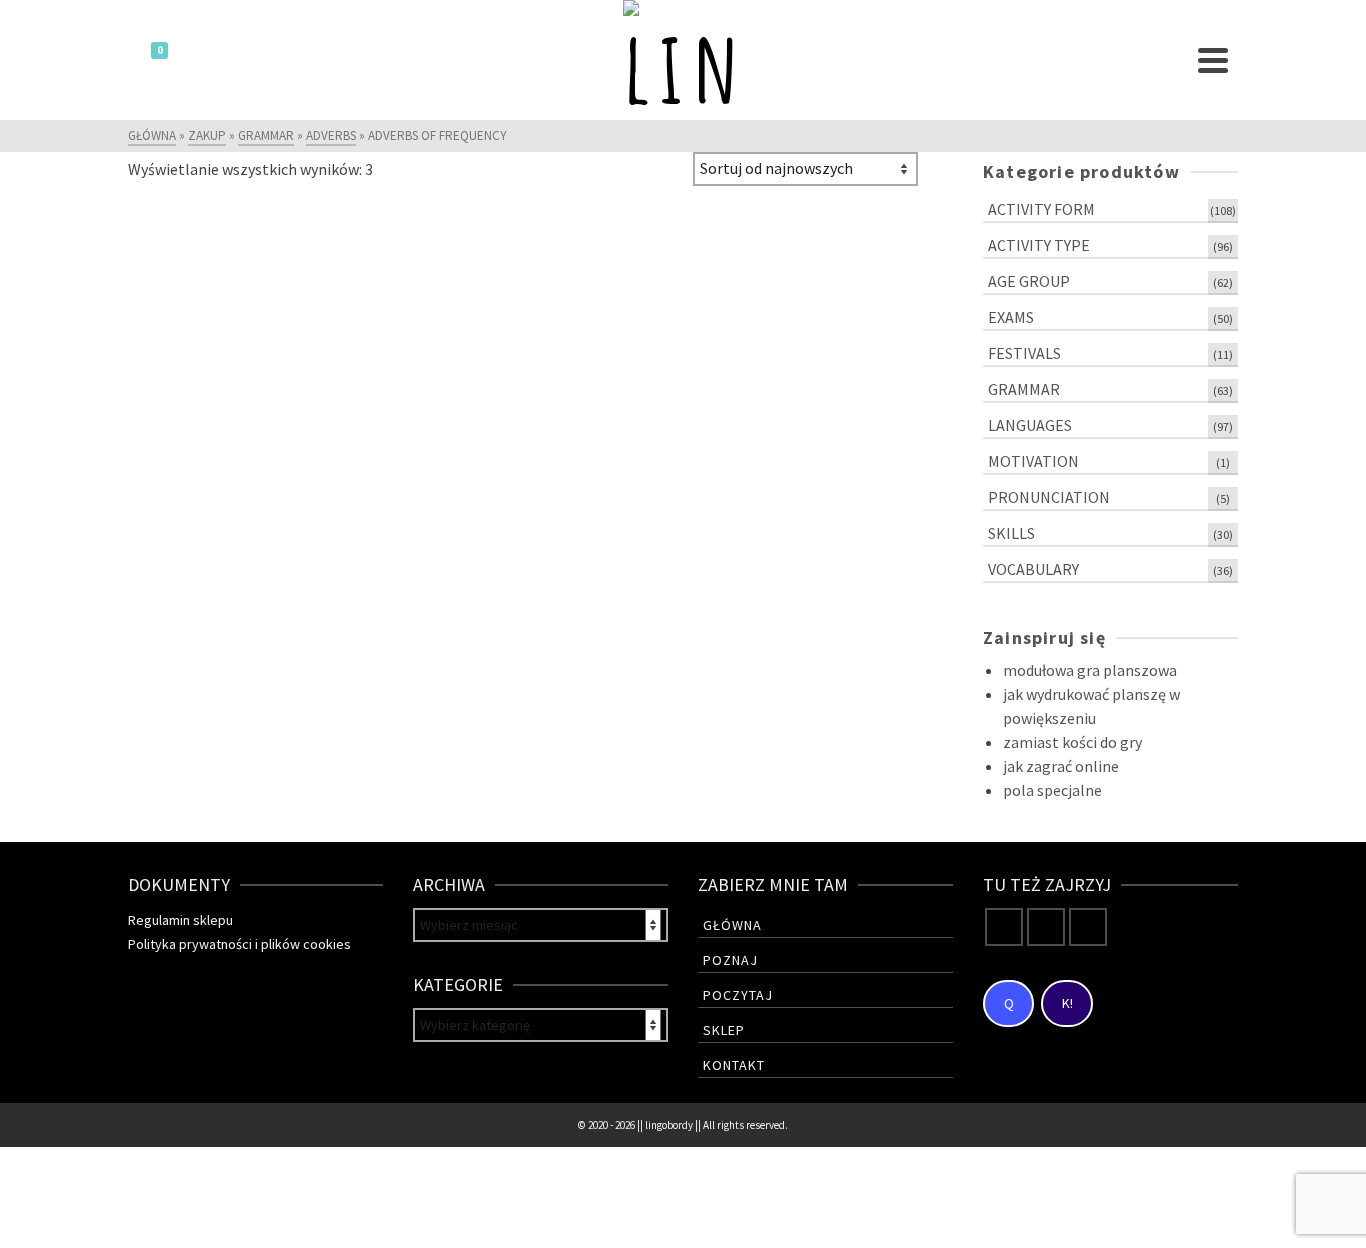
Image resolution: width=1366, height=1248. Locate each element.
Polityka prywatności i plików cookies (239, 944)
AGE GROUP (1029, 281)
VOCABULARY (1033, 569)
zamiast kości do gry (1072, 742)
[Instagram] (1046, 927)
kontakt (734, 1065)
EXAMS (1011, 317)
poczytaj (738, 995)
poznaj (730, 960)
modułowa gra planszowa (1090, 670)
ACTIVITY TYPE (1039, 245)
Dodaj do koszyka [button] (219, 527)
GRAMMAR (1024, 389)
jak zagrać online (1061, 766)
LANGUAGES (1030, 425)
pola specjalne (1052, 790)
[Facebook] (1004, 927)
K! (1067, 1003)
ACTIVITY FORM (1041, 209)
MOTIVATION (1033, 461)
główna (732, 925)
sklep (724, 1030)
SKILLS (1011, 533)
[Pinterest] (1088, 927)
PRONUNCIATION (1049, 497)
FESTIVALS (1024, 353)
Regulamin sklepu (180, 920)
